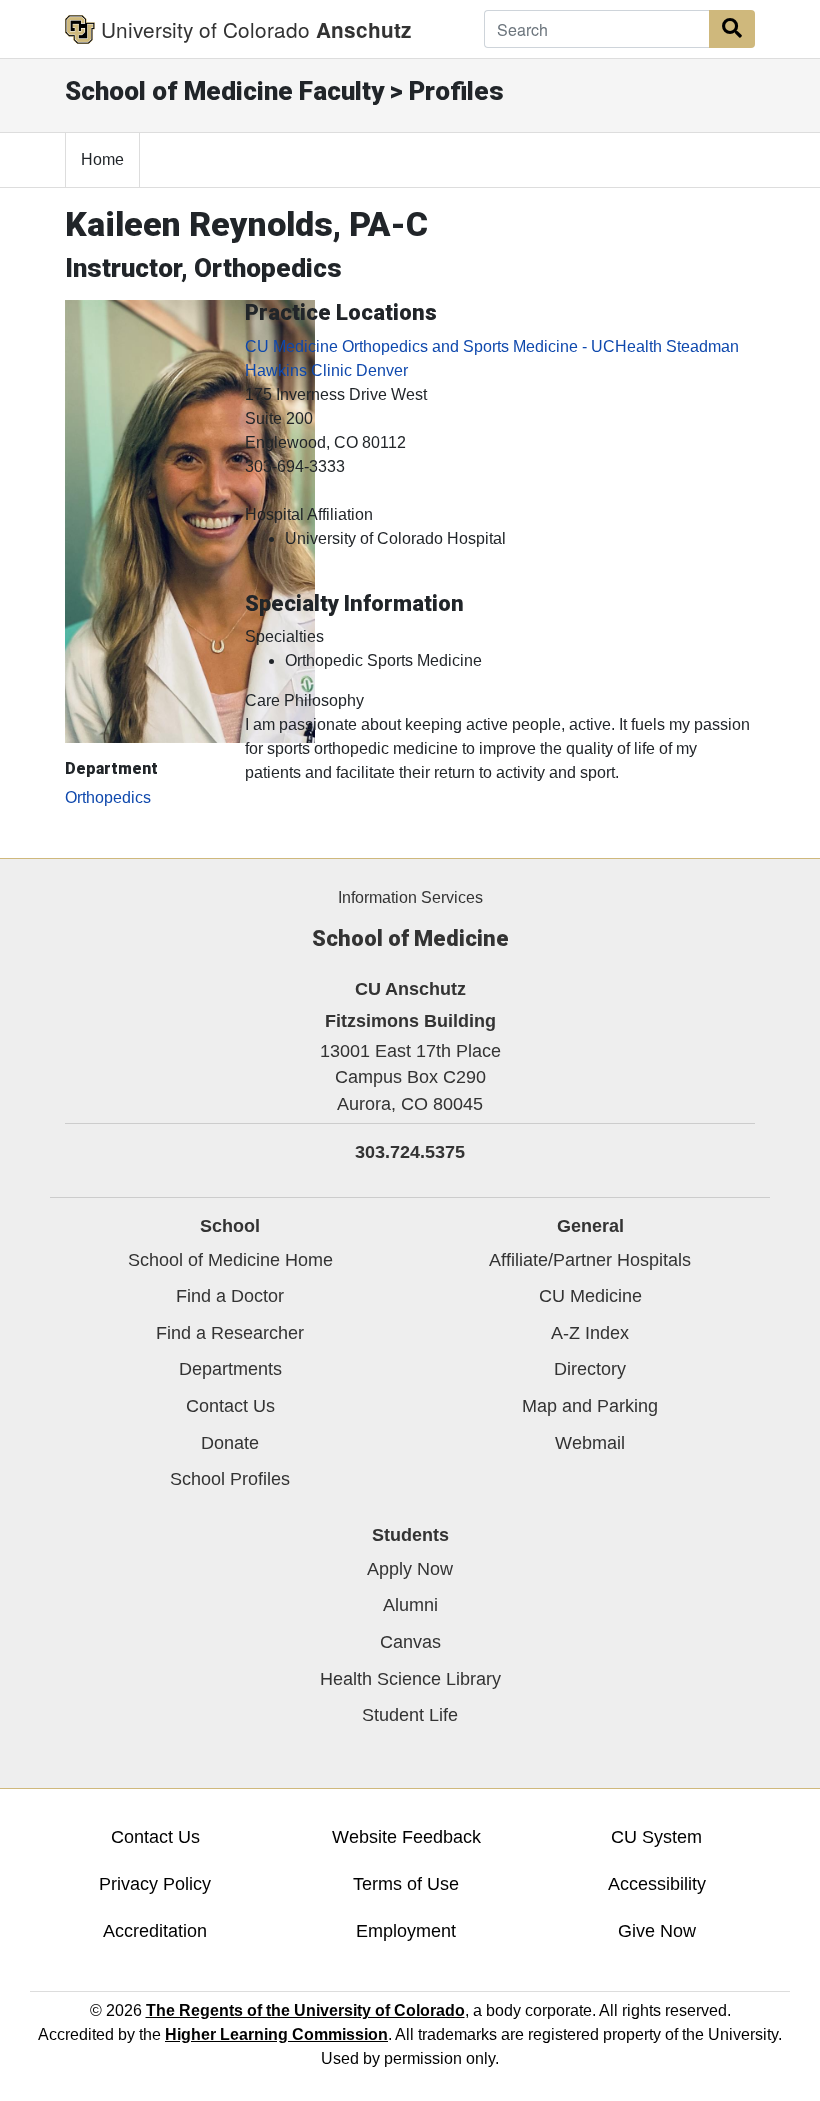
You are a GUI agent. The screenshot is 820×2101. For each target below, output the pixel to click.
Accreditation (155, 1931)
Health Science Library (410, 1679)
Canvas (410, 1642)
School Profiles (230, 1479)
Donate (230, 1443)
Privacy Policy (155, 1884)
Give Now (657, 1931)
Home (102, 159)
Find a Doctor (230, 1296)
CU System (656, 1837)
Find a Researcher (230, 1333)
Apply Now (410, 1569)
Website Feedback (406, 1837)
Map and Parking (590, 1406)
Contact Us (230, 1406)
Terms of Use (406, 1884)
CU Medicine (590, 1296)
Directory (590, 1369)
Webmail (590, 1443)
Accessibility (657, 1884)
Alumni (410, 1605)
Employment (406, 1931)
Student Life (410, 1715)
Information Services (410, 897)
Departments (230, 1369)
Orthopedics (108, 797)
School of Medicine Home (230, 1260)
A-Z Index (590, 1333)
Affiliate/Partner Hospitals (590, 1260)
